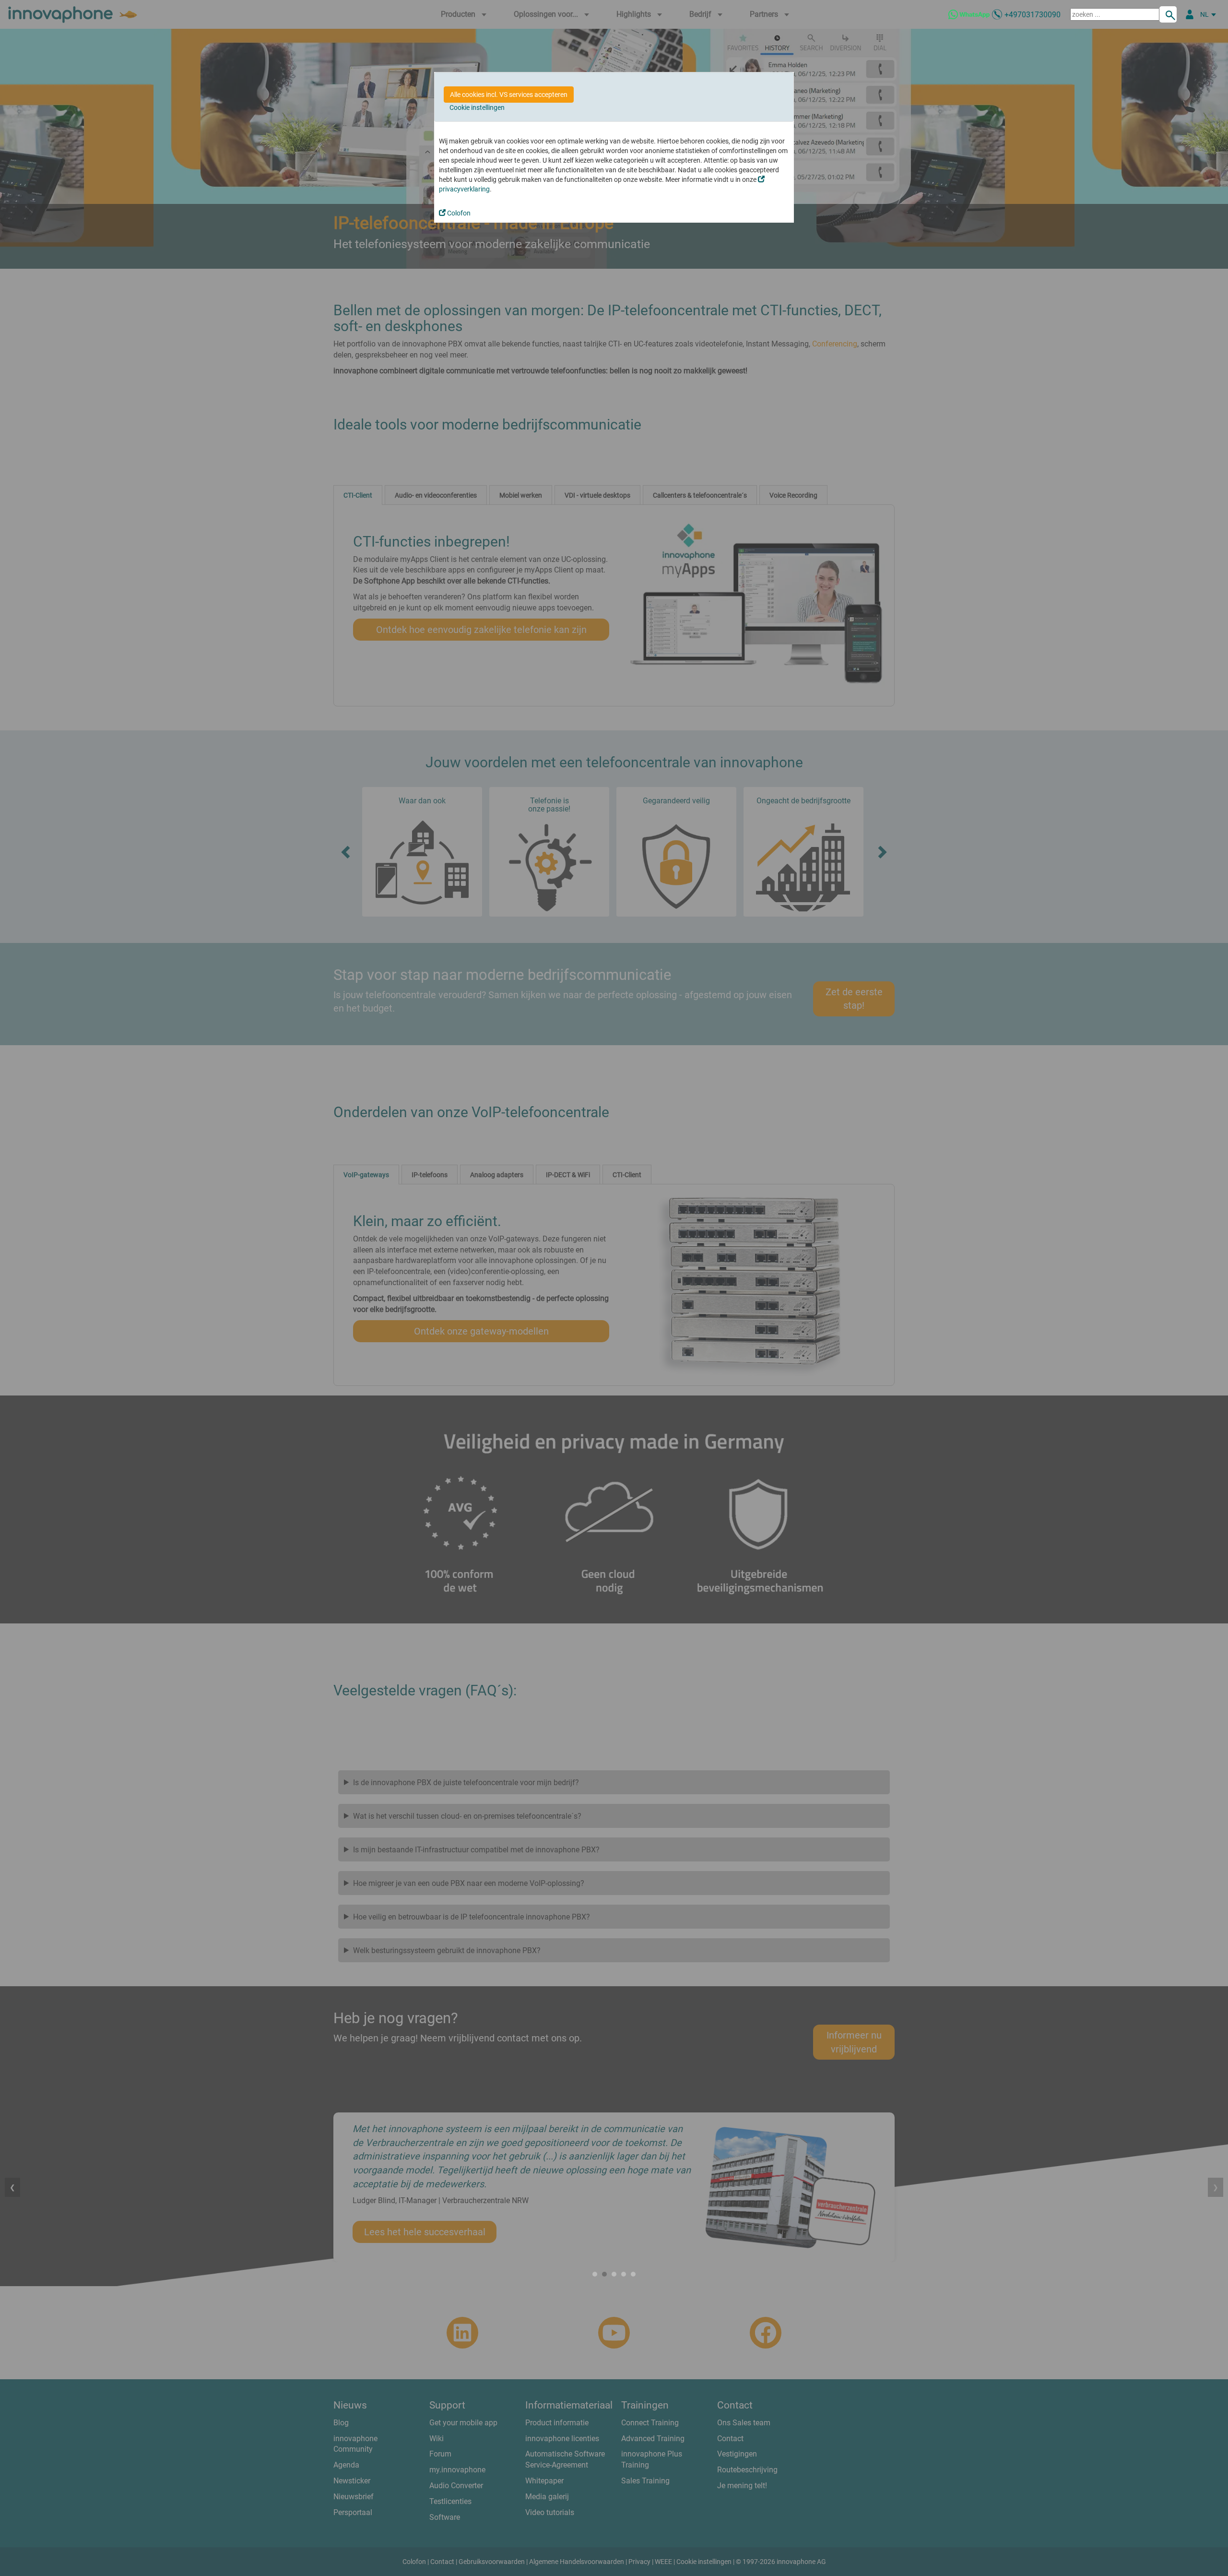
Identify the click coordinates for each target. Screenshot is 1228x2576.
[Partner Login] (1190, 14)
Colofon (458, 213)
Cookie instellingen (477, 107)
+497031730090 (1033, 15)
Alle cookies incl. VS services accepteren (509, 95)
